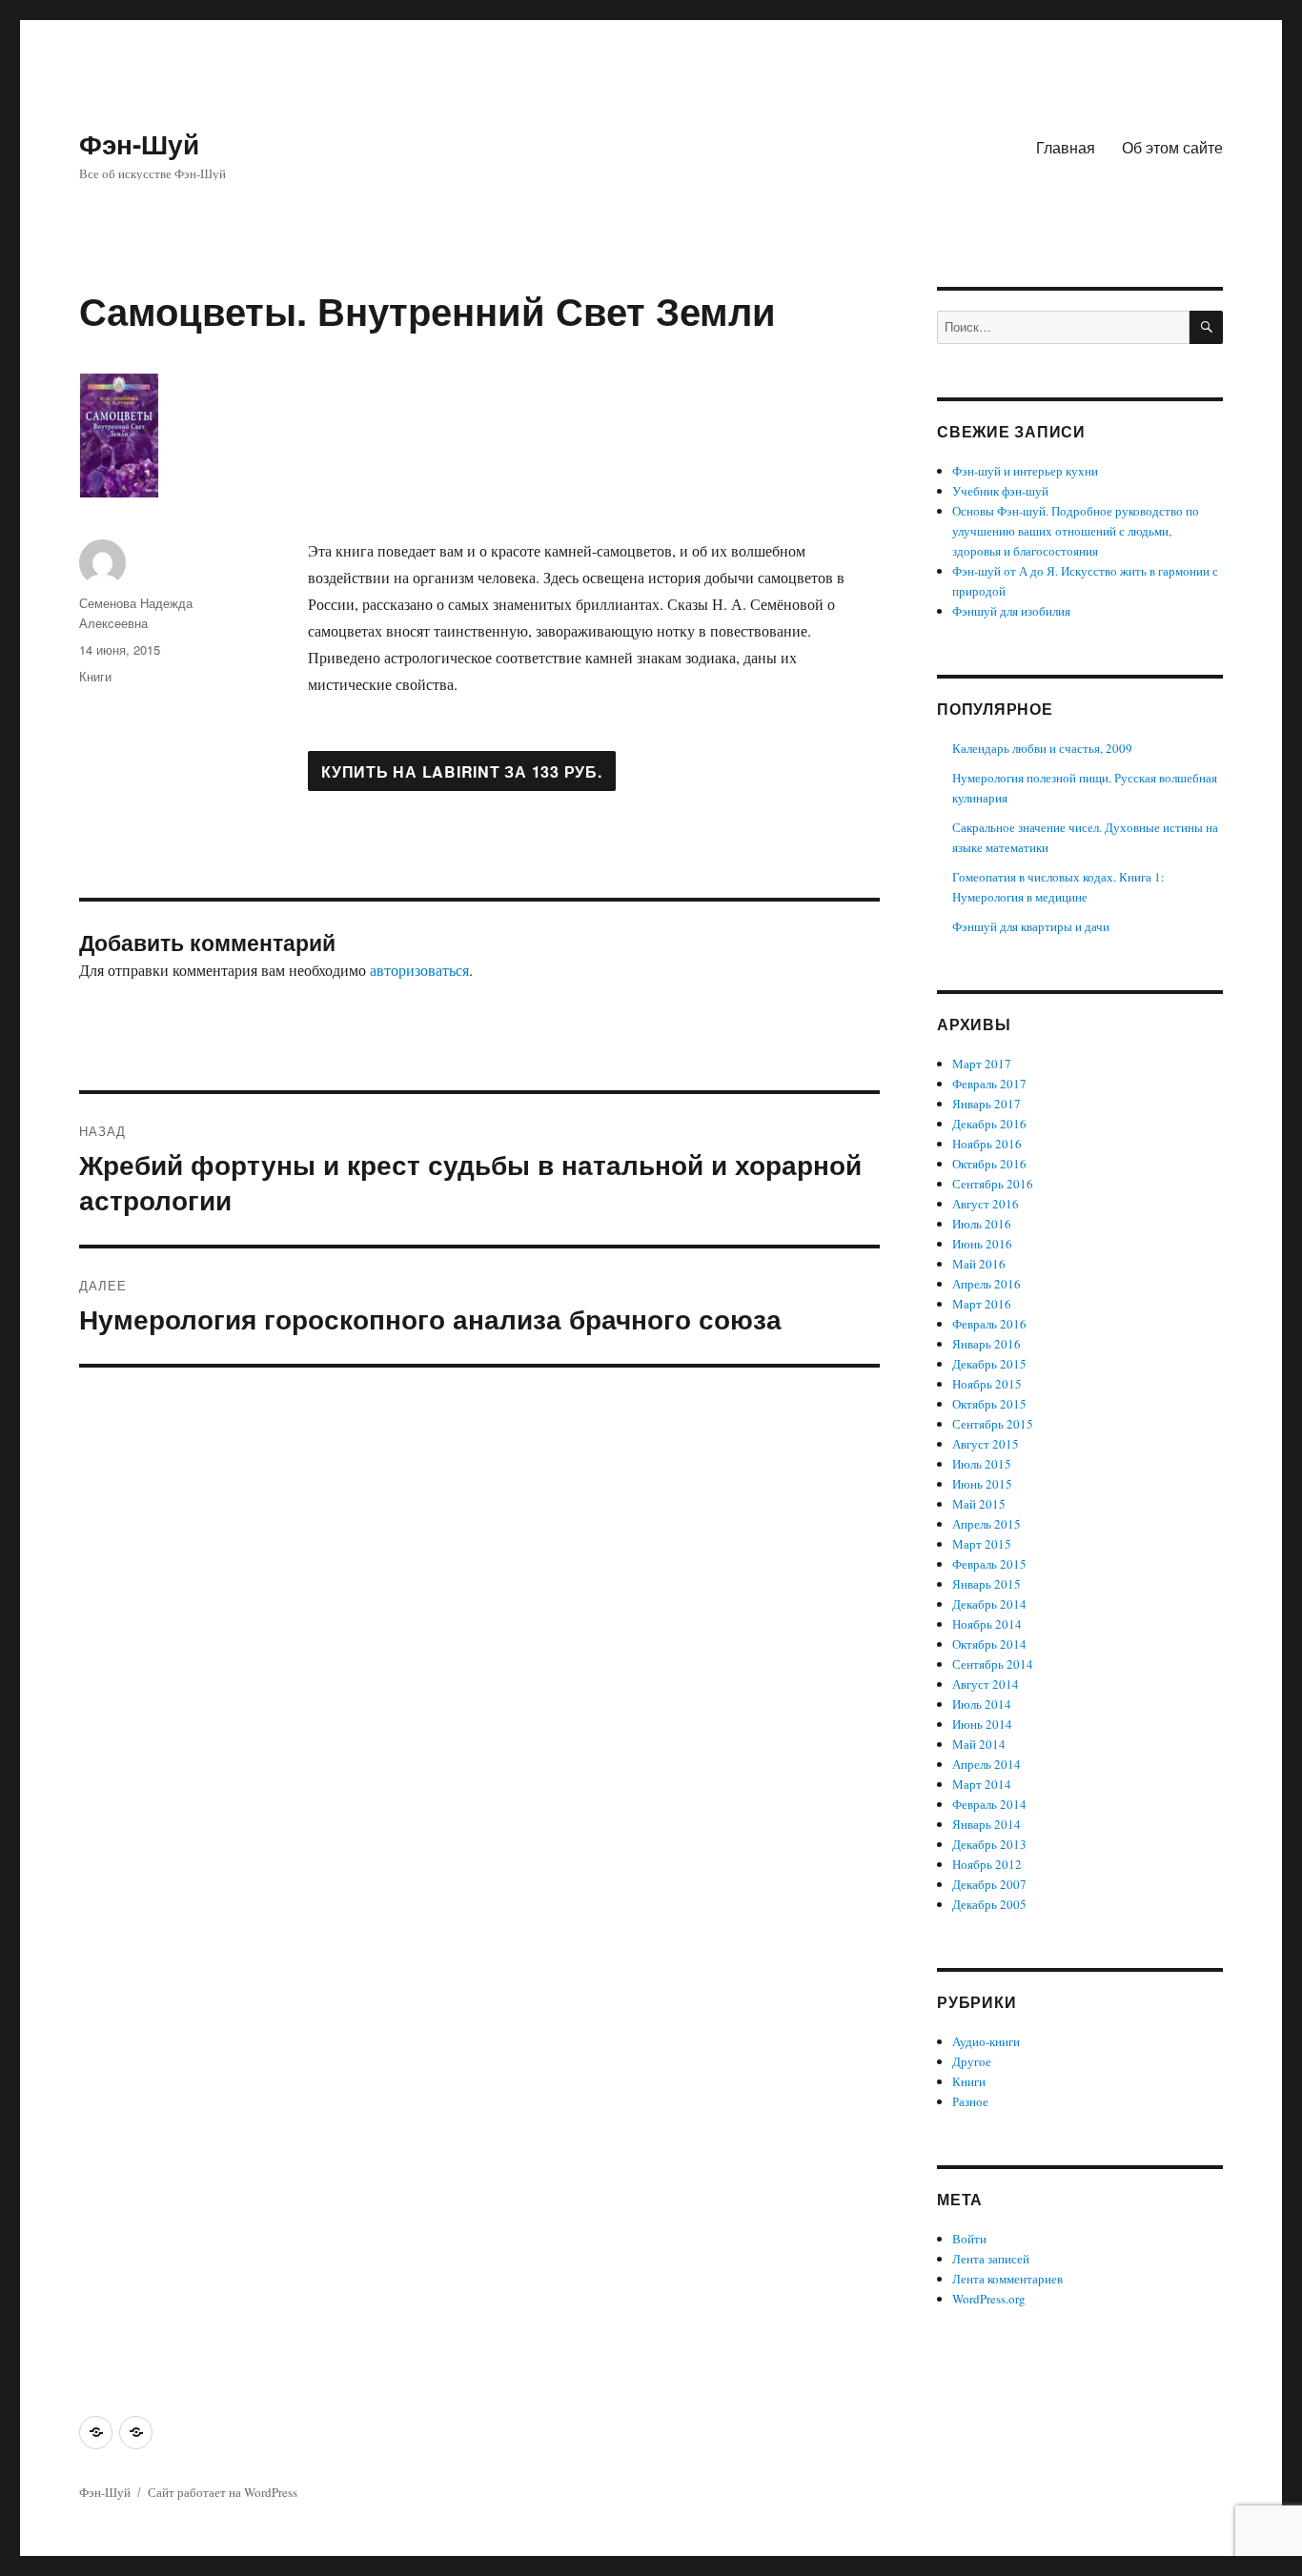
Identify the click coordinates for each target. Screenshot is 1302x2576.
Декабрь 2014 (989, 1604)
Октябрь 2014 (989, 1644)
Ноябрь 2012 (987, 1864)
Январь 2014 (987, 1824)
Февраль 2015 (989, 1564)
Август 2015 (986, 1444)
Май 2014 (979, 1744)
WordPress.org (989, 2299)
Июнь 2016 (982, 1244)
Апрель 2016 (987, 1284)
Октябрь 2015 (989, 1404)
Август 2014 (986, 1684)
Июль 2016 (982, 1224)
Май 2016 (979, 1264)
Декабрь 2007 (989, 1884)
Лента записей (991, 2259)
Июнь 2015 (982, 1484)
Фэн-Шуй (139, 143)
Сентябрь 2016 (993, 1184)
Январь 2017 (987, 1104)
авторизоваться (419, 970)
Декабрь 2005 (989, 1904)
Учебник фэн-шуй (1000, 491)
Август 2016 (986, 1204)
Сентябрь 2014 (993, 1664)
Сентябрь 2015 (993, 1424)
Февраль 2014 (989, 1804)
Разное (970, 2101)
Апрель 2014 (987, 1764)
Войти (969, 2239)
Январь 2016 (987, 1344)
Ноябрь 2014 (987, 1624)
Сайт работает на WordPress (223, 2492)
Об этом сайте (1172, 147)
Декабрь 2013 (989, 1844)
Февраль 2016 (989, 1324)
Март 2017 (982, 1064)
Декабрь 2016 (989, 1124)
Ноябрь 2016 (987, 1144)
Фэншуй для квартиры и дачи (1031, 926)
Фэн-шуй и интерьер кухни (1025, 471)
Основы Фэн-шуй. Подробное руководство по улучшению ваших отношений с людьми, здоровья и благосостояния (1076, 531)
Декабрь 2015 (989, 1364)
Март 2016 (982, 1304)
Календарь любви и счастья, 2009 (1042, 748)
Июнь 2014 (982, 1724)
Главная (1066, 147)
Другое (972, 2061)
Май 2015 (979, 1504)
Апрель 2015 (987, 1524)
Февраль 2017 (989, 1084)
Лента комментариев (1007, 2279)
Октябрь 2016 (989, 1164)
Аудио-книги (986, 2041)
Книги (95, 676)
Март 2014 (982, 1784)
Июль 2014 (982, 1704)
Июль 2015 (982, 1464)
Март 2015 (982, 1544)
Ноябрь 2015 (987, 1384)
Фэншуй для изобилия (1011, 611)
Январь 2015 (987, 1584)
